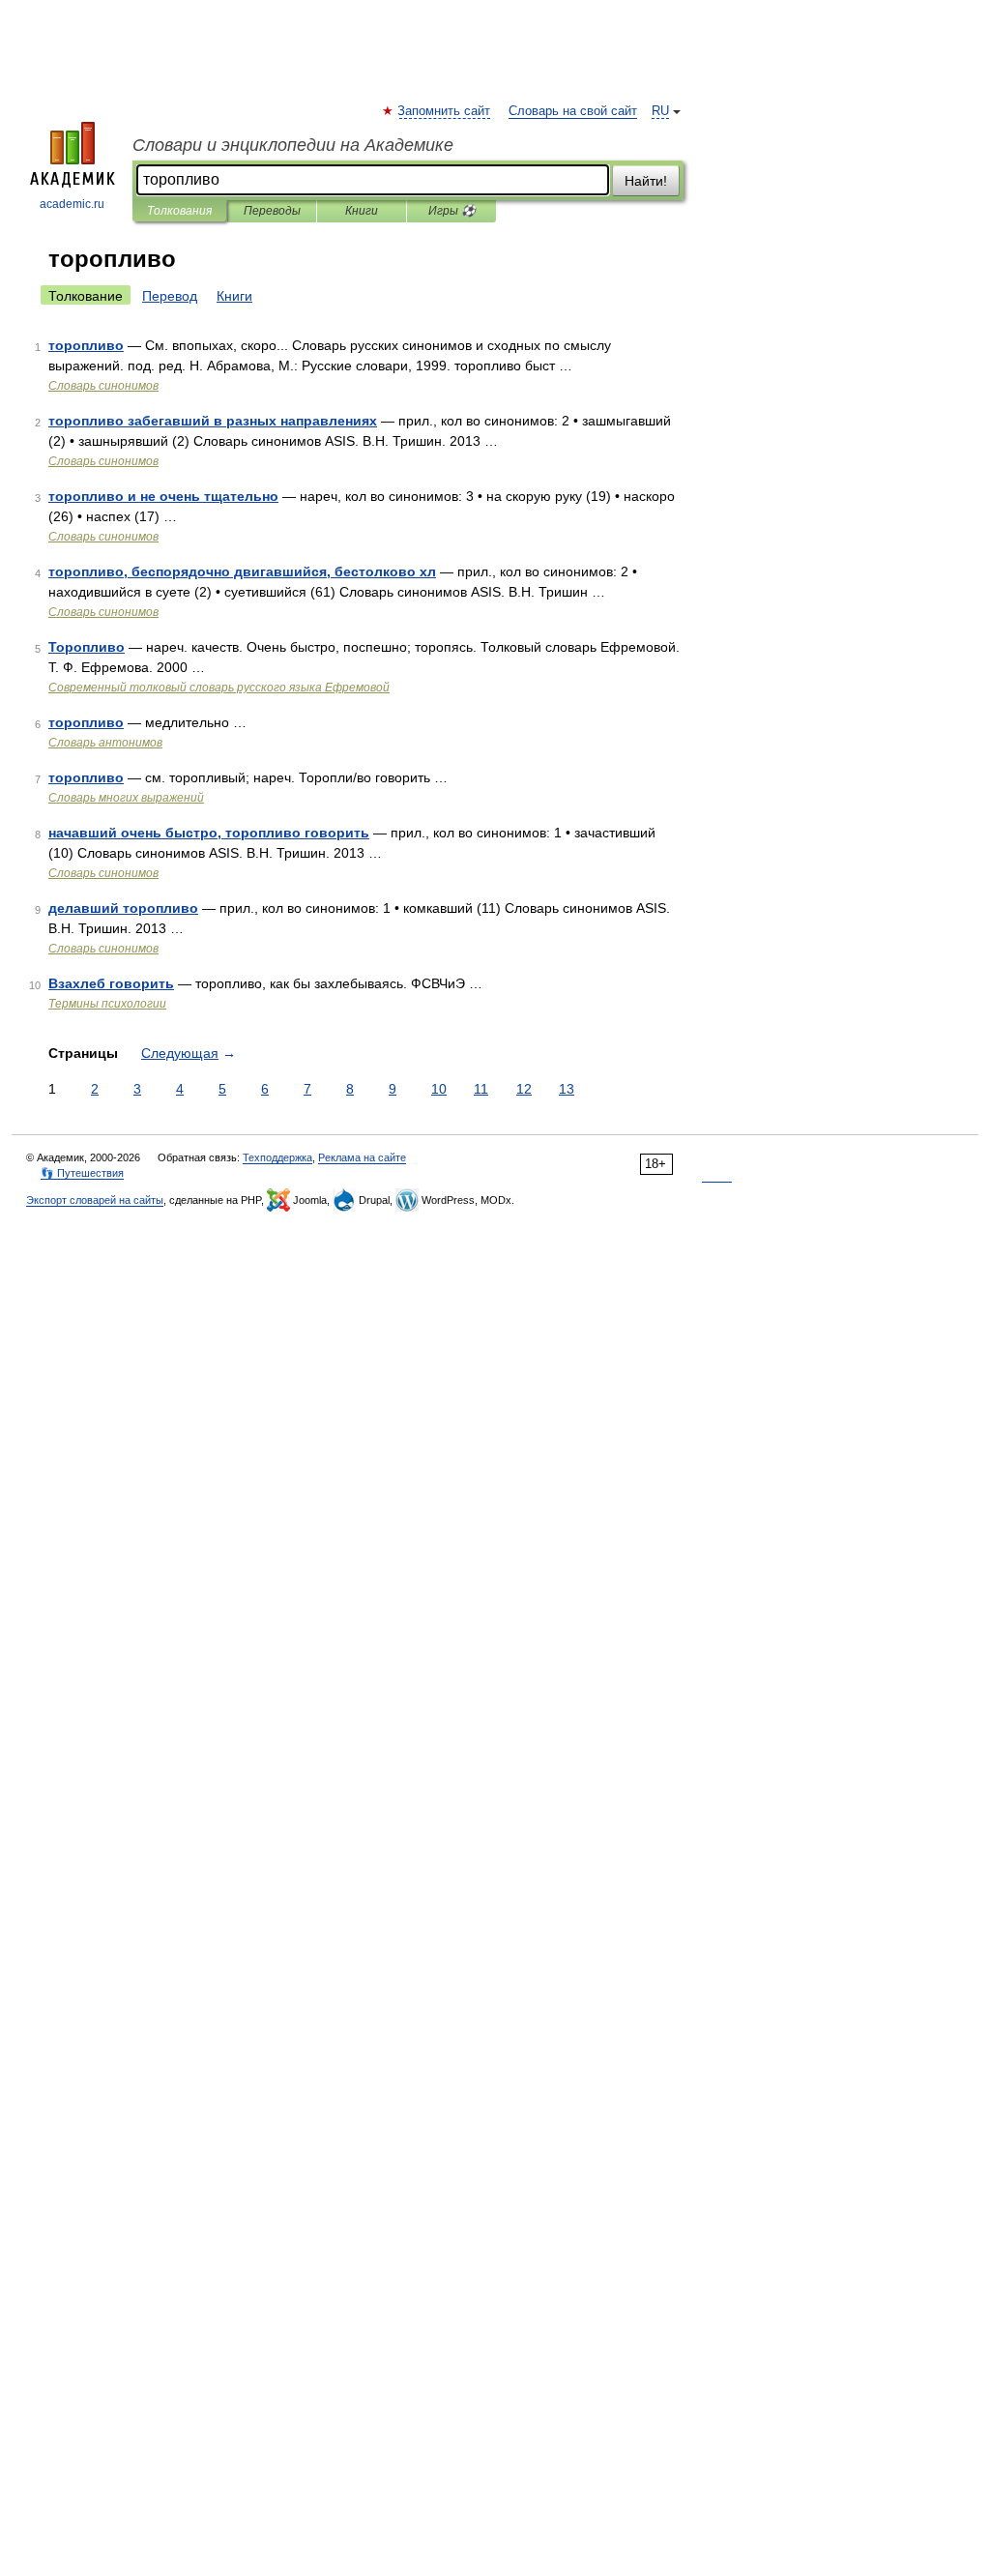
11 (481, 1089)
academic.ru (72, 204)
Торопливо (87, 647)
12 (524, 1089)
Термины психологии (107, 1004)
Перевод (170, 296)
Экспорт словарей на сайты (95, 1200)
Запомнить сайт (445, 111)
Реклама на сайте (362, 1157)
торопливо (86, 345)
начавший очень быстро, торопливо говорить (209, 833)
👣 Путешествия (82, 1173)
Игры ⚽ (452, 211)
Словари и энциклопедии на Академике (293, 145)
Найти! (646, 181)
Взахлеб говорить (111, 983)
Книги (362, 211)
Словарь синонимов (103, 386)
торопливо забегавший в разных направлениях (213, 421)
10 (439, 1089)
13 (567, 1089)
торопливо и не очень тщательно (163, 496)
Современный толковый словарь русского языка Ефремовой (219, 688)
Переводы (272, 211)
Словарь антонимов (105, 743)
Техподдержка (277, 1157)
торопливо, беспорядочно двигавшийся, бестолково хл (242, 571)
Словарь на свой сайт (573, 111)
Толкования (179, 211)
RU (660, 111)
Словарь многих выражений (126, 798)
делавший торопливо (123, 908)
